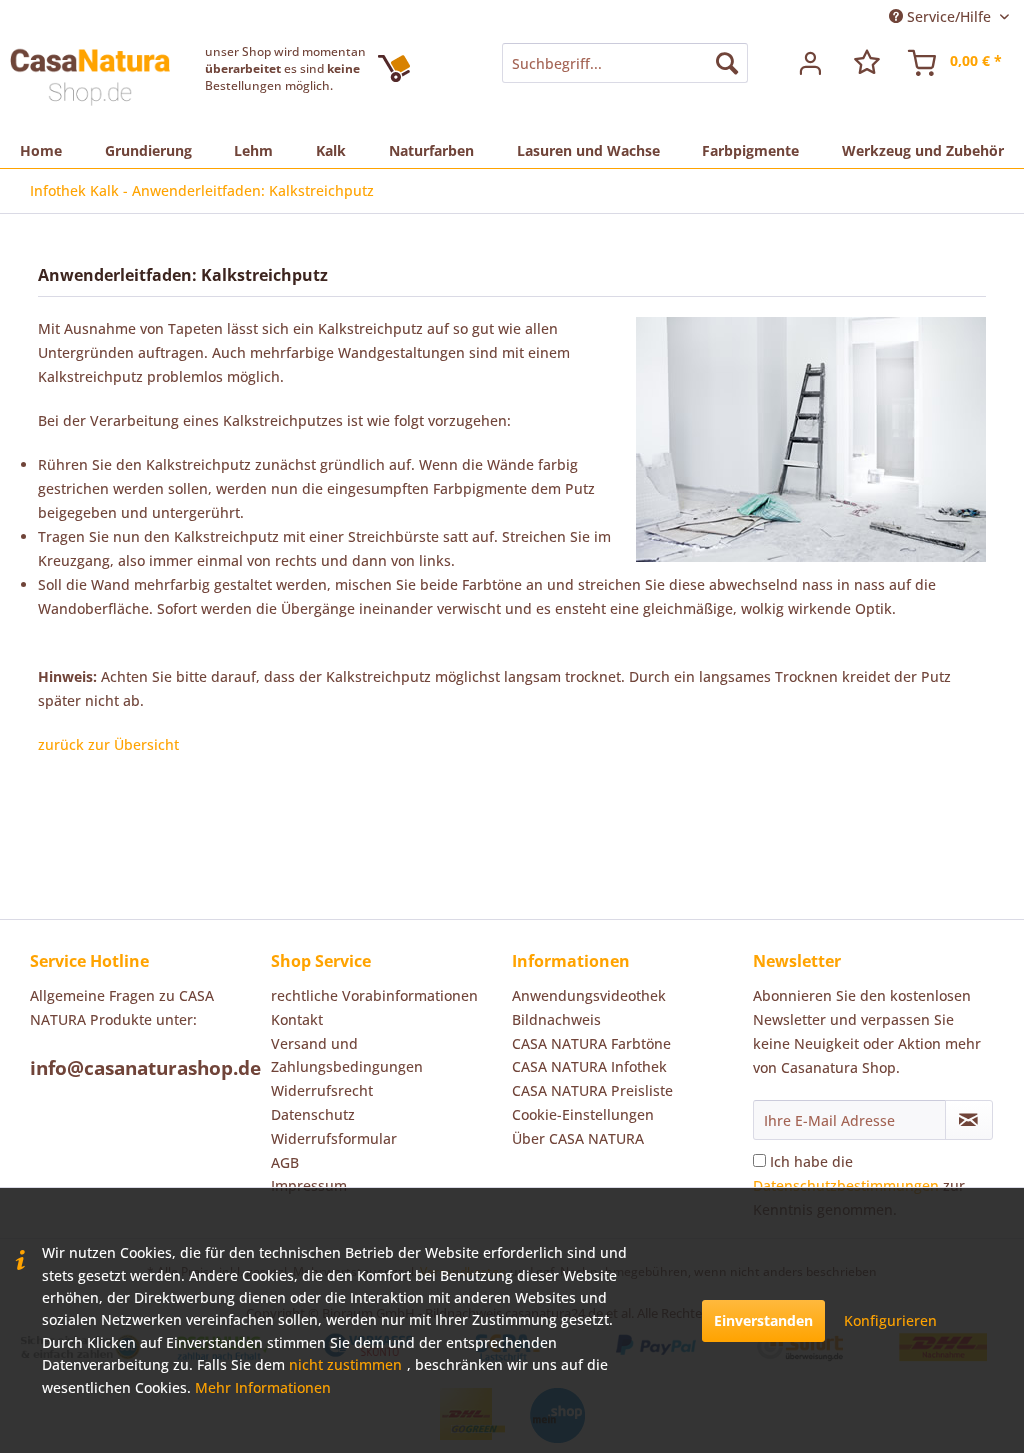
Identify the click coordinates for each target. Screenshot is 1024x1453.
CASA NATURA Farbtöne (591, 1043)
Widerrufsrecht (322, 1090)
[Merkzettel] (867, 63)
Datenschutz (313, 1114)
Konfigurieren (890, 1320)
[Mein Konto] (811, 63)
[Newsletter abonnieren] (969, 1120)
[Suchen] (727, 63)
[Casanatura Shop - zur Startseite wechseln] (90, 83)
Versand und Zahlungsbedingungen (347, 1055)
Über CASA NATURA (578, 1138)
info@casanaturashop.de (145, 1068)
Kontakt (297, 1019)
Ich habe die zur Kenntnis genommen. (859, 1185)
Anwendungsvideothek (589, 995)
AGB (285, 1162)
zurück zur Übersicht (108, 744)
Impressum (309, 1185)
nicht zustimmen (345, 1364)
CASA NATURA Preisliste (592, 1090)
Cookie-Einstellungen (583, 1114)
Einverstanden (763, 1320)
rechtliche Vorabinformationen (374, 995)
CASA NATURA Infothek (589, 1066)
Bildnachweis (556, 1019)
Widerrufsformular (334, 1138)
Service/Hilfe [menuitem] (949, 16)
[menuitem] (625, 63)
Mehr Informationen (263, 1387)
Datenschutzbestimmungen (846, 1185)
